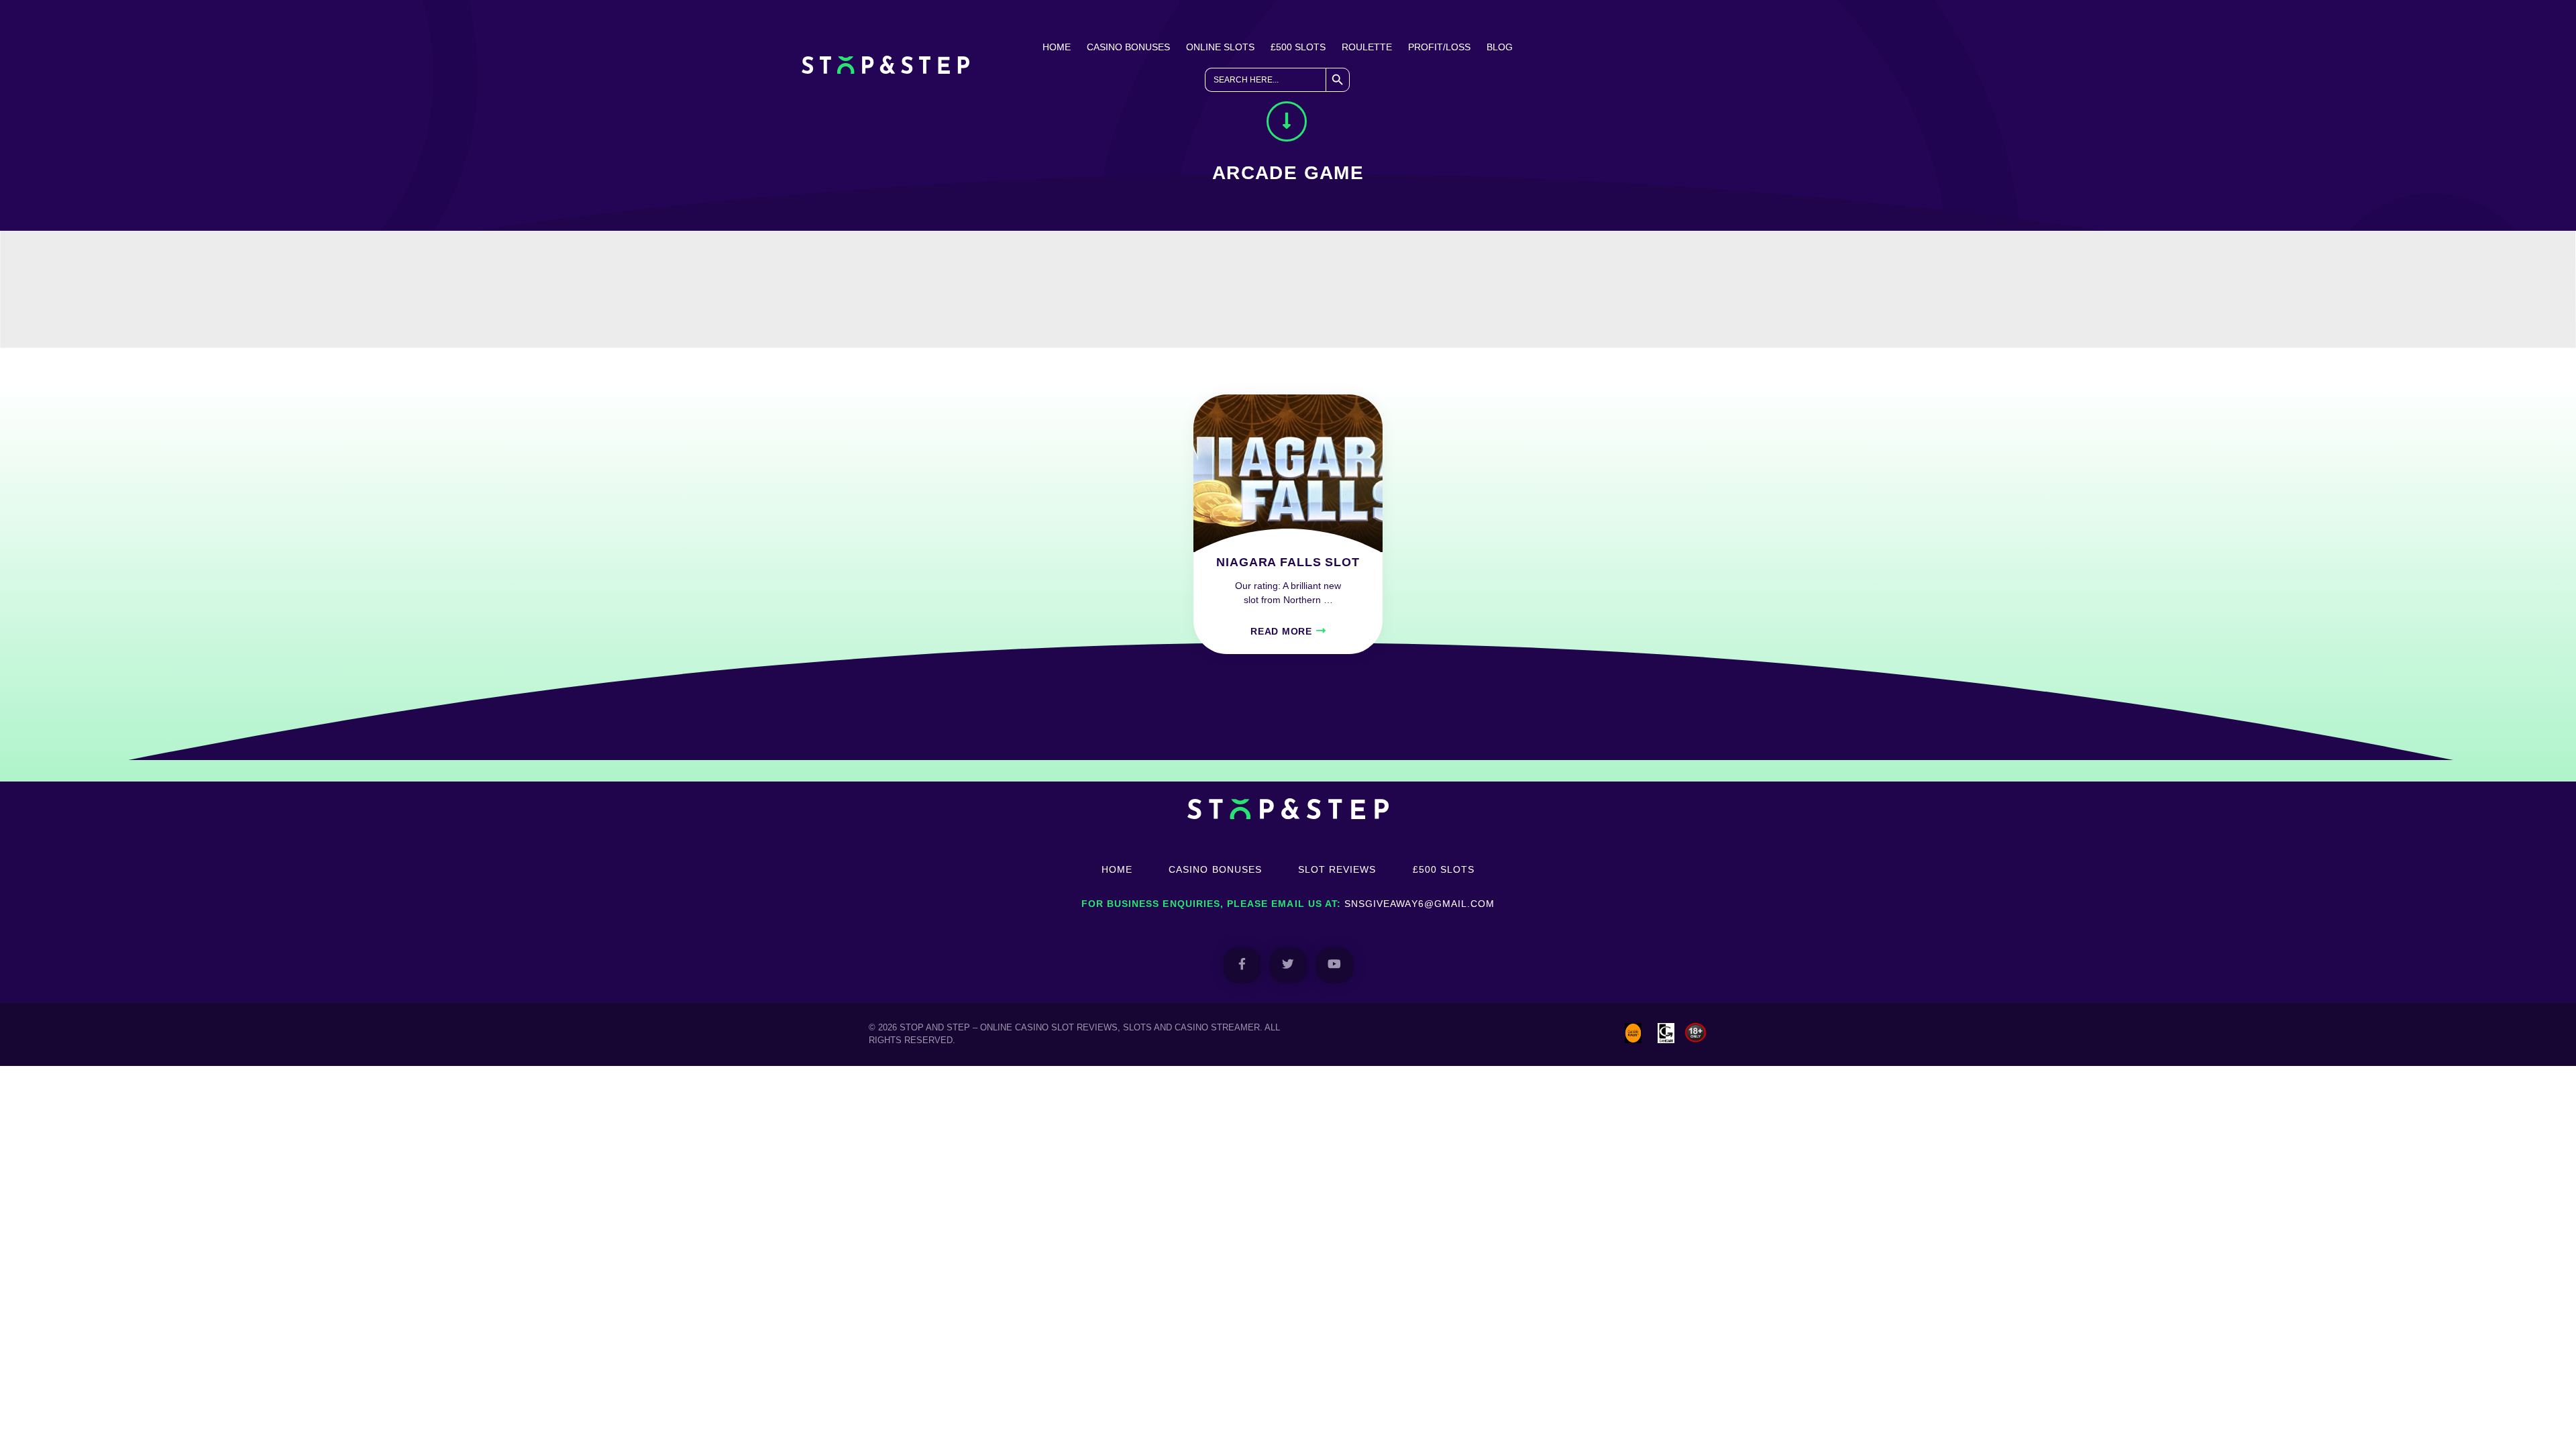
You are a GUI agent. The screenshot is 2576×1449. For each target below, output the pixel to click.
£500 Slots (1298, 47)
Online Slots (1220, 47)
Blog (1500, 47)
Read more (1281, 631)
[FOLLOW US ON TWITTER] (1288, 965)
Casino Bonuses (1128, 47)
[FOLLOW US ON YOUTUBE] (1335, 965)
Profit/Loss (1439, 47)
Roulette (1367, 47)
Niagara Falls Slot (1288, 562)
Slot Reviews (1337, 869)
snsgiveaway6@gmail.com (1419, 904)
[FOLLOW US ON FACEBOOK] (1242, 965)
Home (1057, 47)
